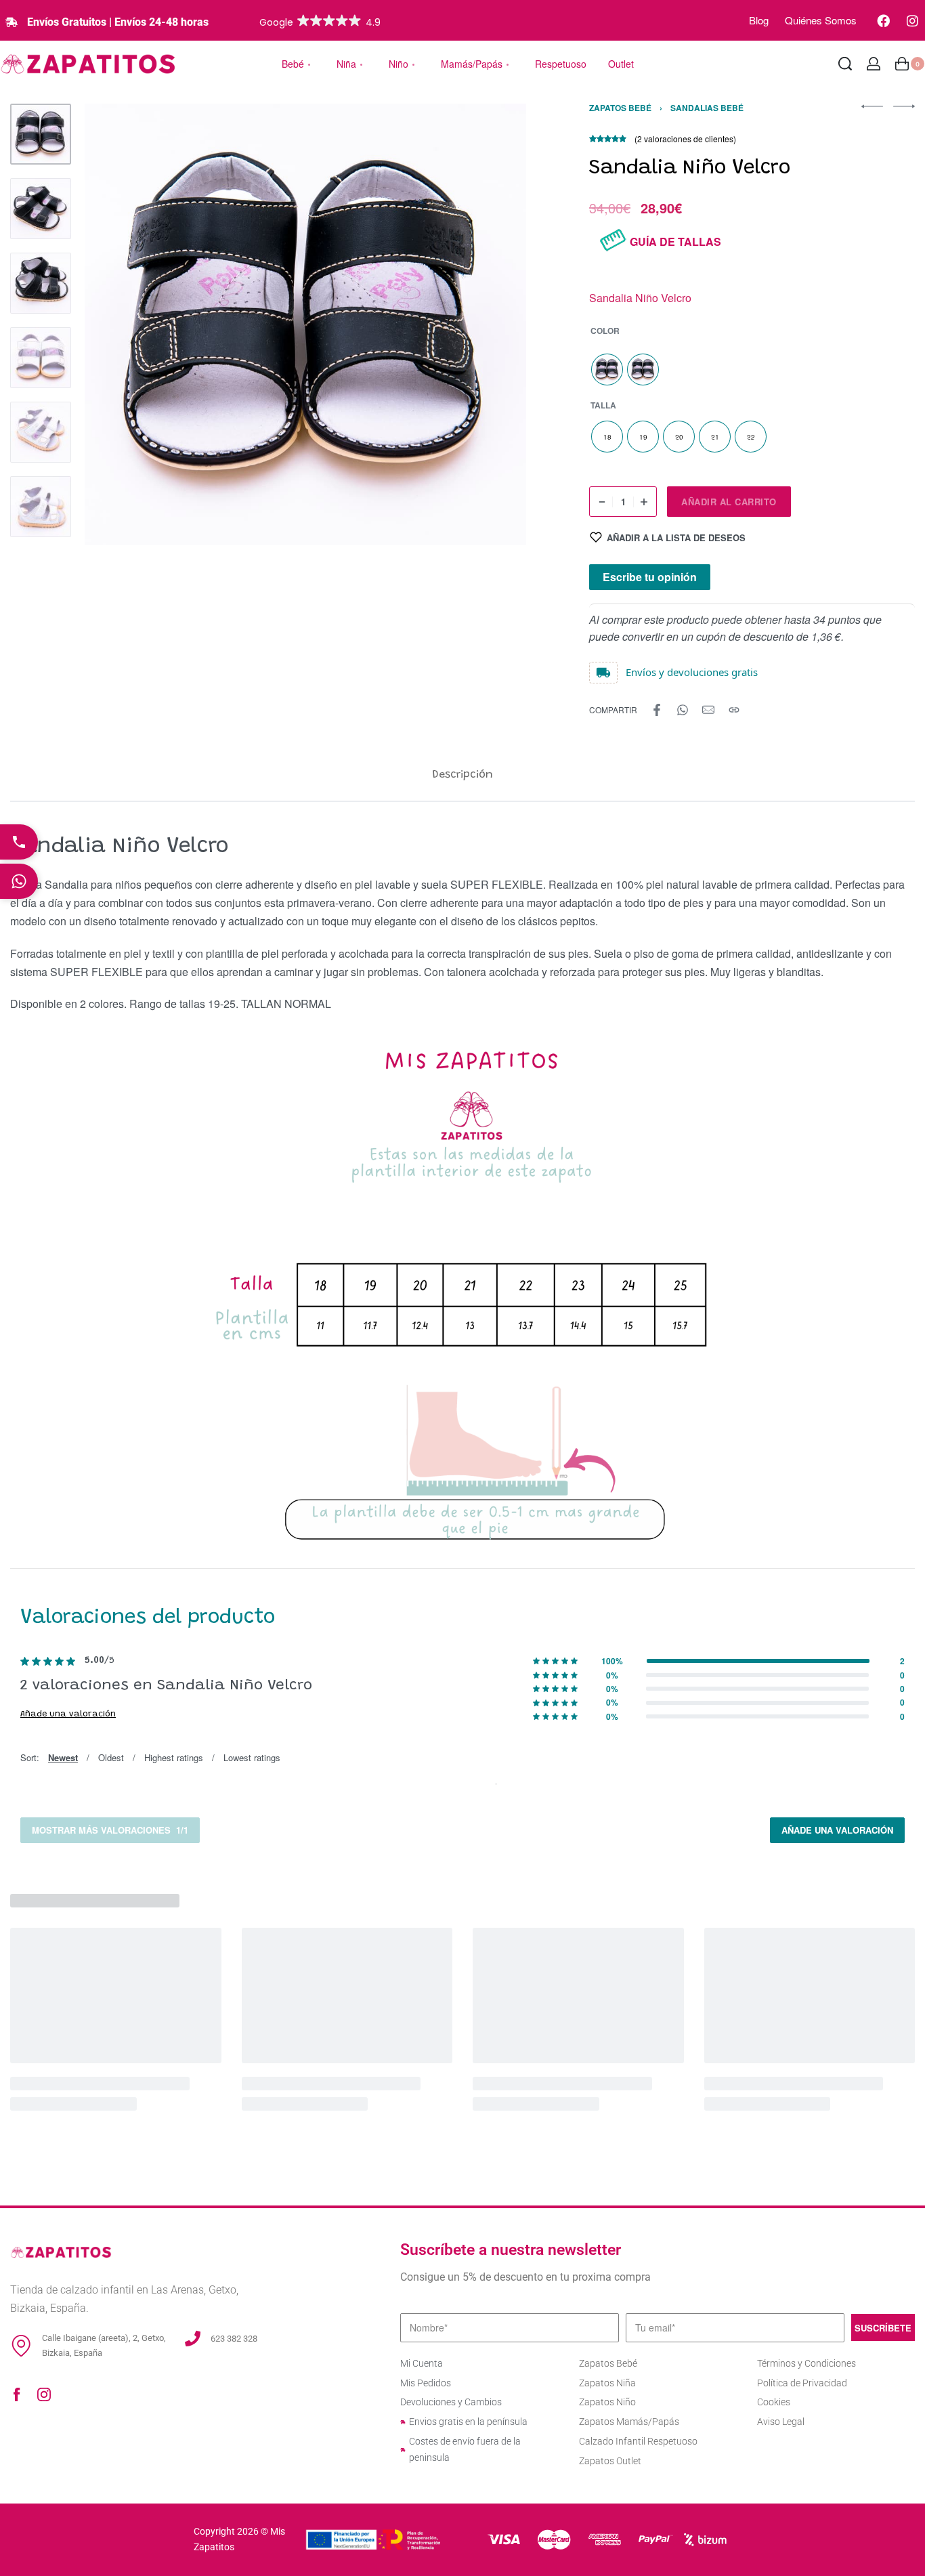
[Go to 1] (41, 134)
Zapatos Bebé (620, 108)
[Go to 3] (41, 283)
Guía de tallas (675, 241)
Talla (603, 406)
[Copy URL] (734, 710)
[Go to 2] (41, 209)
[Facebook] (883, 20)
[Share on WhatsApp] (683, 710)
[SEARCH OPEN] (845, 64)
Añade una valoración (68, 1714)
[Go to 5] (41, 432)
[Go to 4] (41, 358)
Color (605, 331)
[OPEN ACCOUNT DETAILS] (874, 64)
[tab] (462, 775)
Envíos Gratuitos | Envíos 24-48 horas (118, 22)
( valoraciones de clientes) (685, 139)
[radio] (607, 369)
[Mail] (708, 710)
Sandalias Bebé (707, 108)
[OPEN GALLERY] (305, 324)
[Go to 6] (41, 507)
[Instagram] (912, 20)
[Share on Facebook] (657, 710)
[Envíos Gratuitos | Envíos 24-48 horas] (12, 22)
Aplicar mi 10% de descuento (462, 1395)
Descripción (462, 775)
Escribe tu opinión (650, 577)
